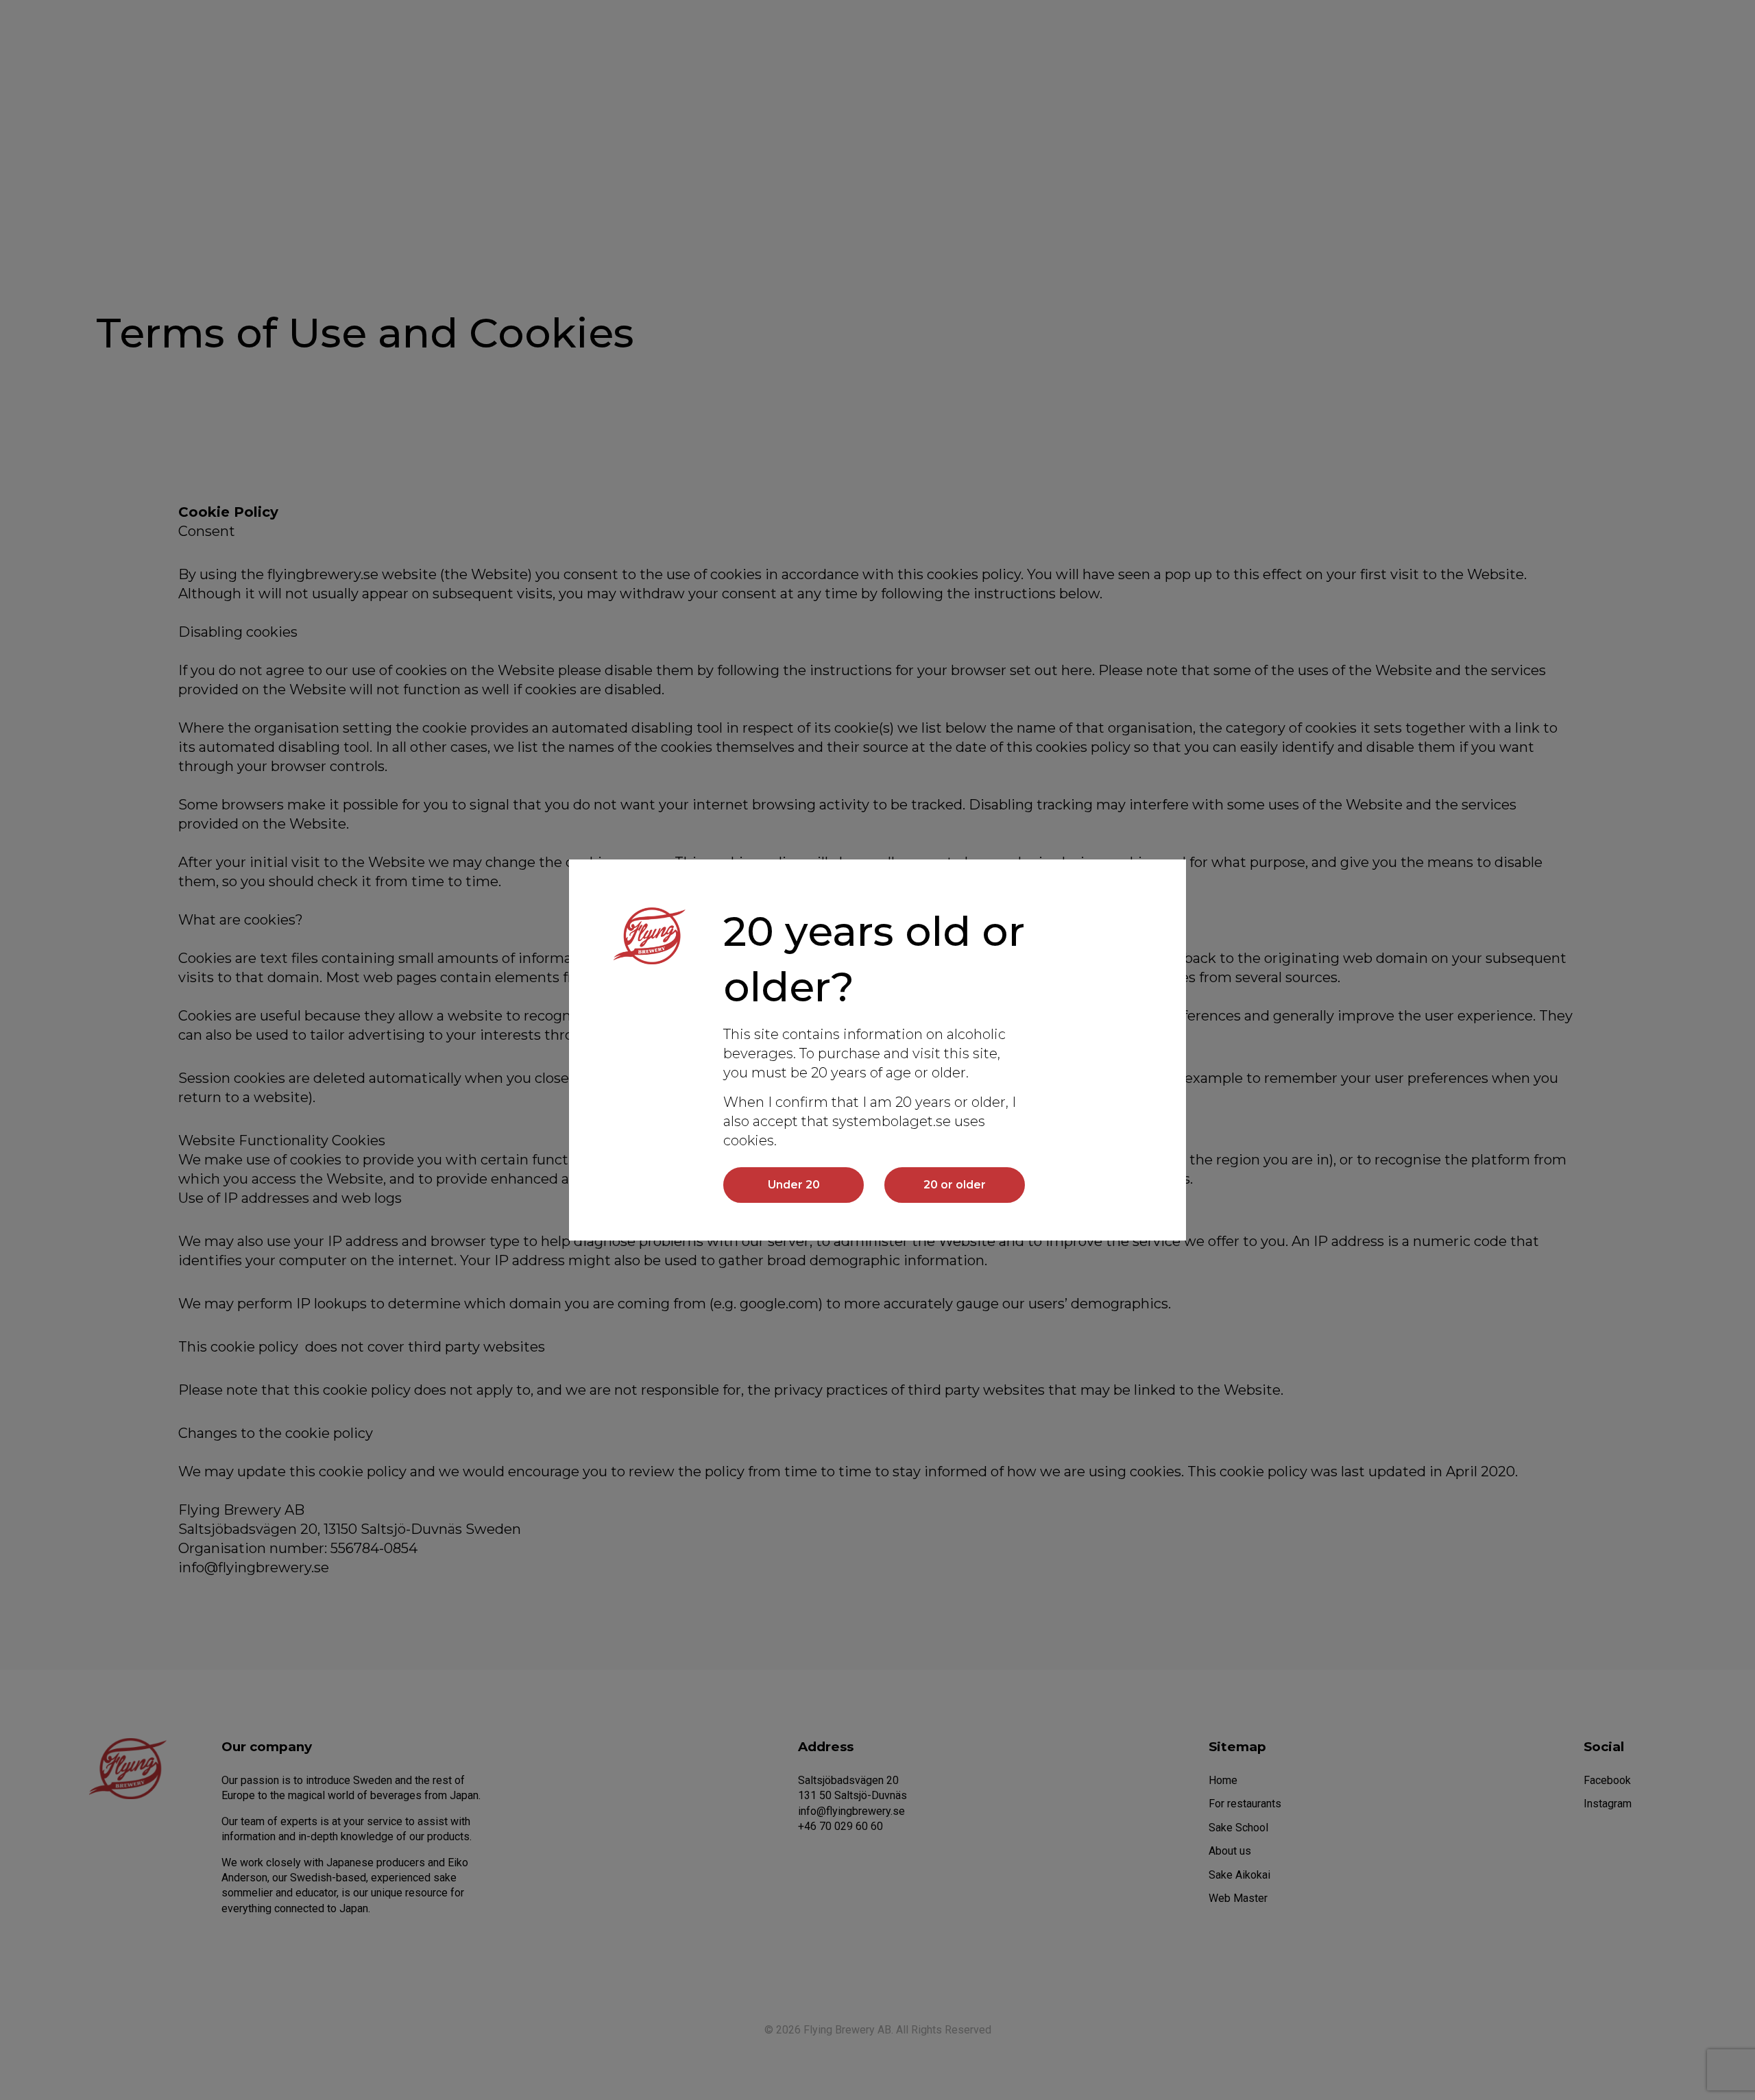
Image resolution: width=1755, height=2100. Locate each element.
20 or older (955, 1185)
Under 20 (794, 1185)
